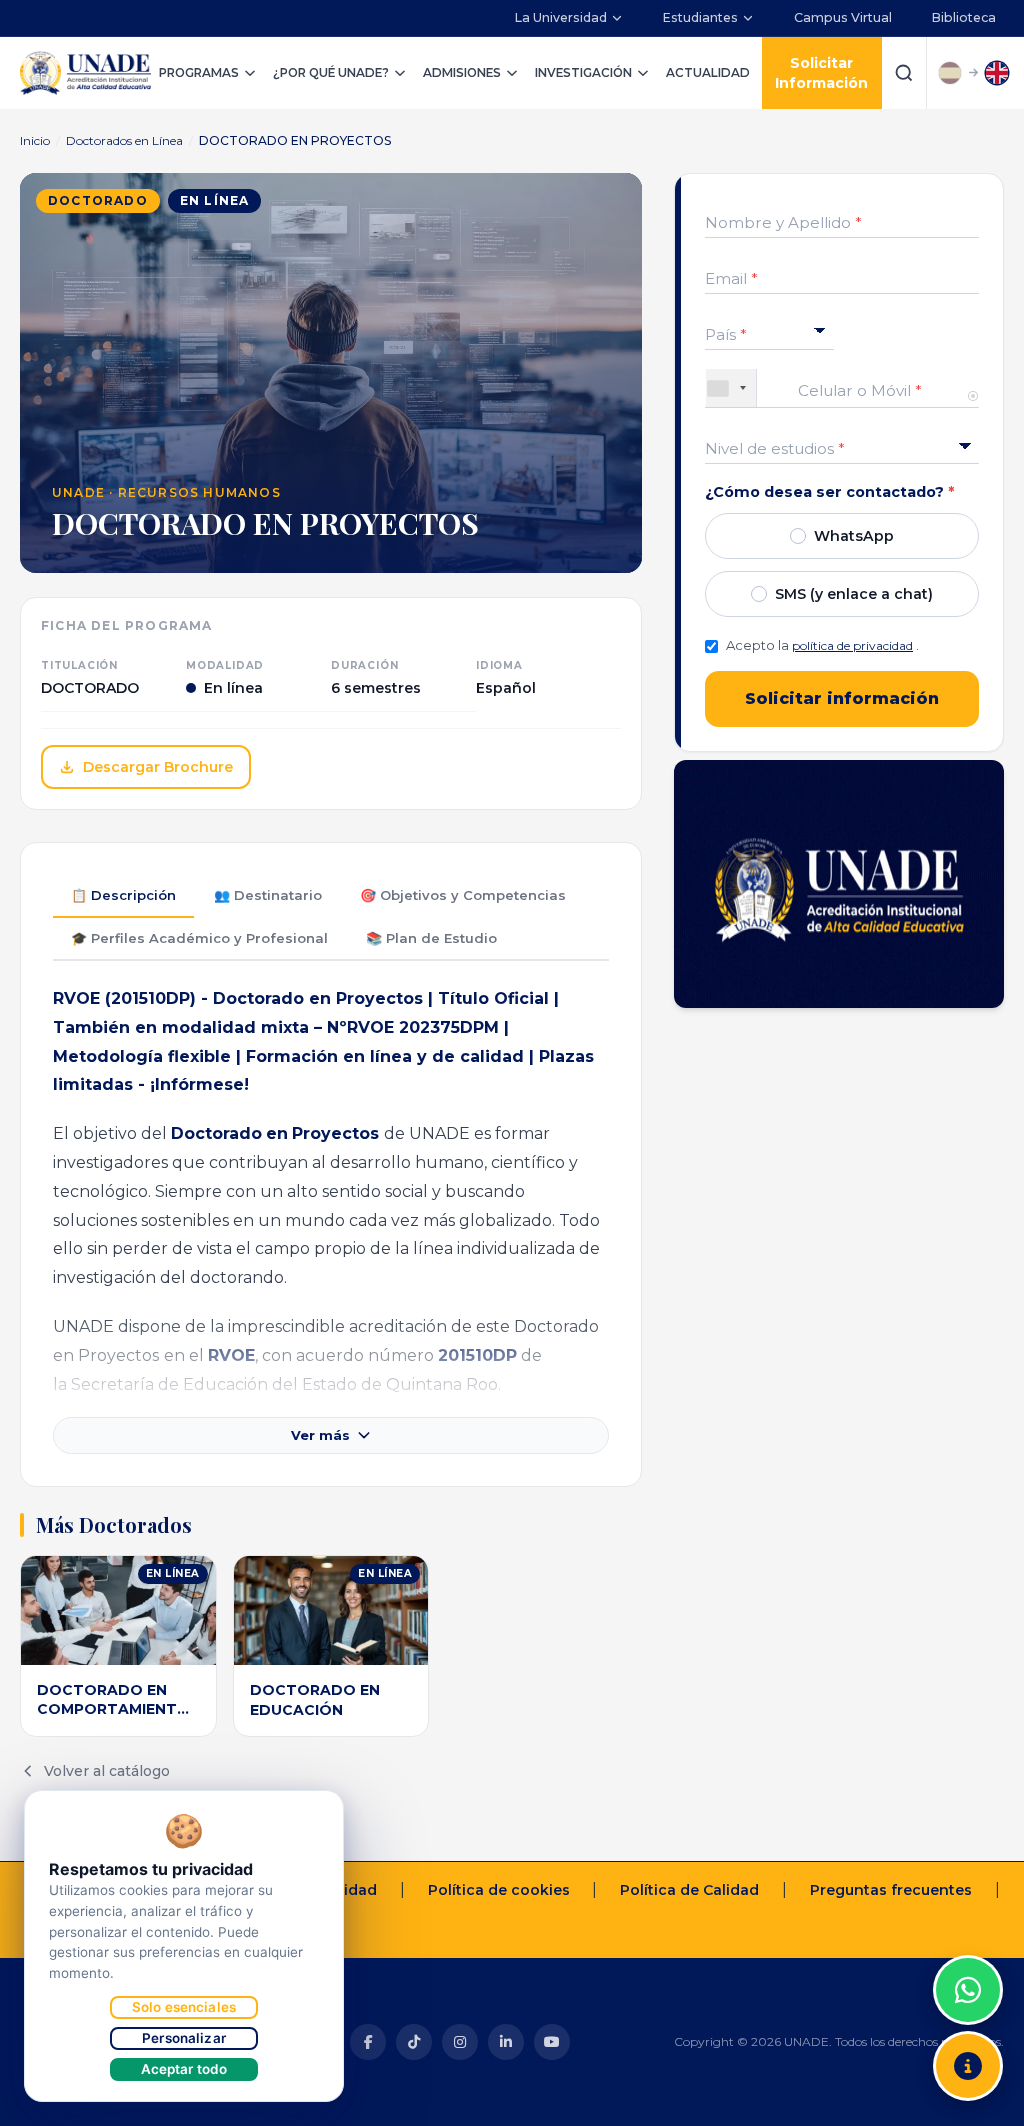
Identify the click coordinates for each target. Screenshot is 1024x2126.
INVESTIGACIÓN (583, 73)
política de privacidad (852, 645)
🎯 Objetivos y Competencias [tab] (463, 895)
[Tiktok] (414, 2042)
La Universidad (561, 17)
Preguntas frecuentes (891, 1890)
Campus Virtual (843, 17)
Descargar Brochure (158, 767)
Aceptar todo (184, 2069)
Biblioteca (964, 17)
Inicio (35, 140)
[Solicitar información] (968, 2066)
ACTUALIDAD (708, 73)
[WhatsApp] (968, 1990)
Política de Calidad (689, 1890)
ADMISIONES (462, 73)
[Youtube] (552, 2042)
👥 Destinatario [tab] (268, 895)
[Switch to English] (997, 73)
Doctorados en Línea (124, 140)
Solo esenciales (184, 2007)
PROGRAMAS (199, 73)
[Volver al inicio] (968, 1940)
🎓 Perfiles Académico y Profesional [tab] (199, 938)
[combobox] (731, 388)
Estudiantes (700, 17)
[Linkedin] (506, 2042)
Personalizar (184, 2038)
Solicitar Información (821, 73)
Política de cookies (499, 1890)
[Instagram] (460, 2042)
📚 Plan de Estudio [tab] (431, 938)
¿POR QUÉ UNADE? (331, 73)
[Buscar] (904, 73)
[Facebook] (368, 2042)
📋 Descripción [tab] (123, 895)
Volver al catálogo (107, 1771)
